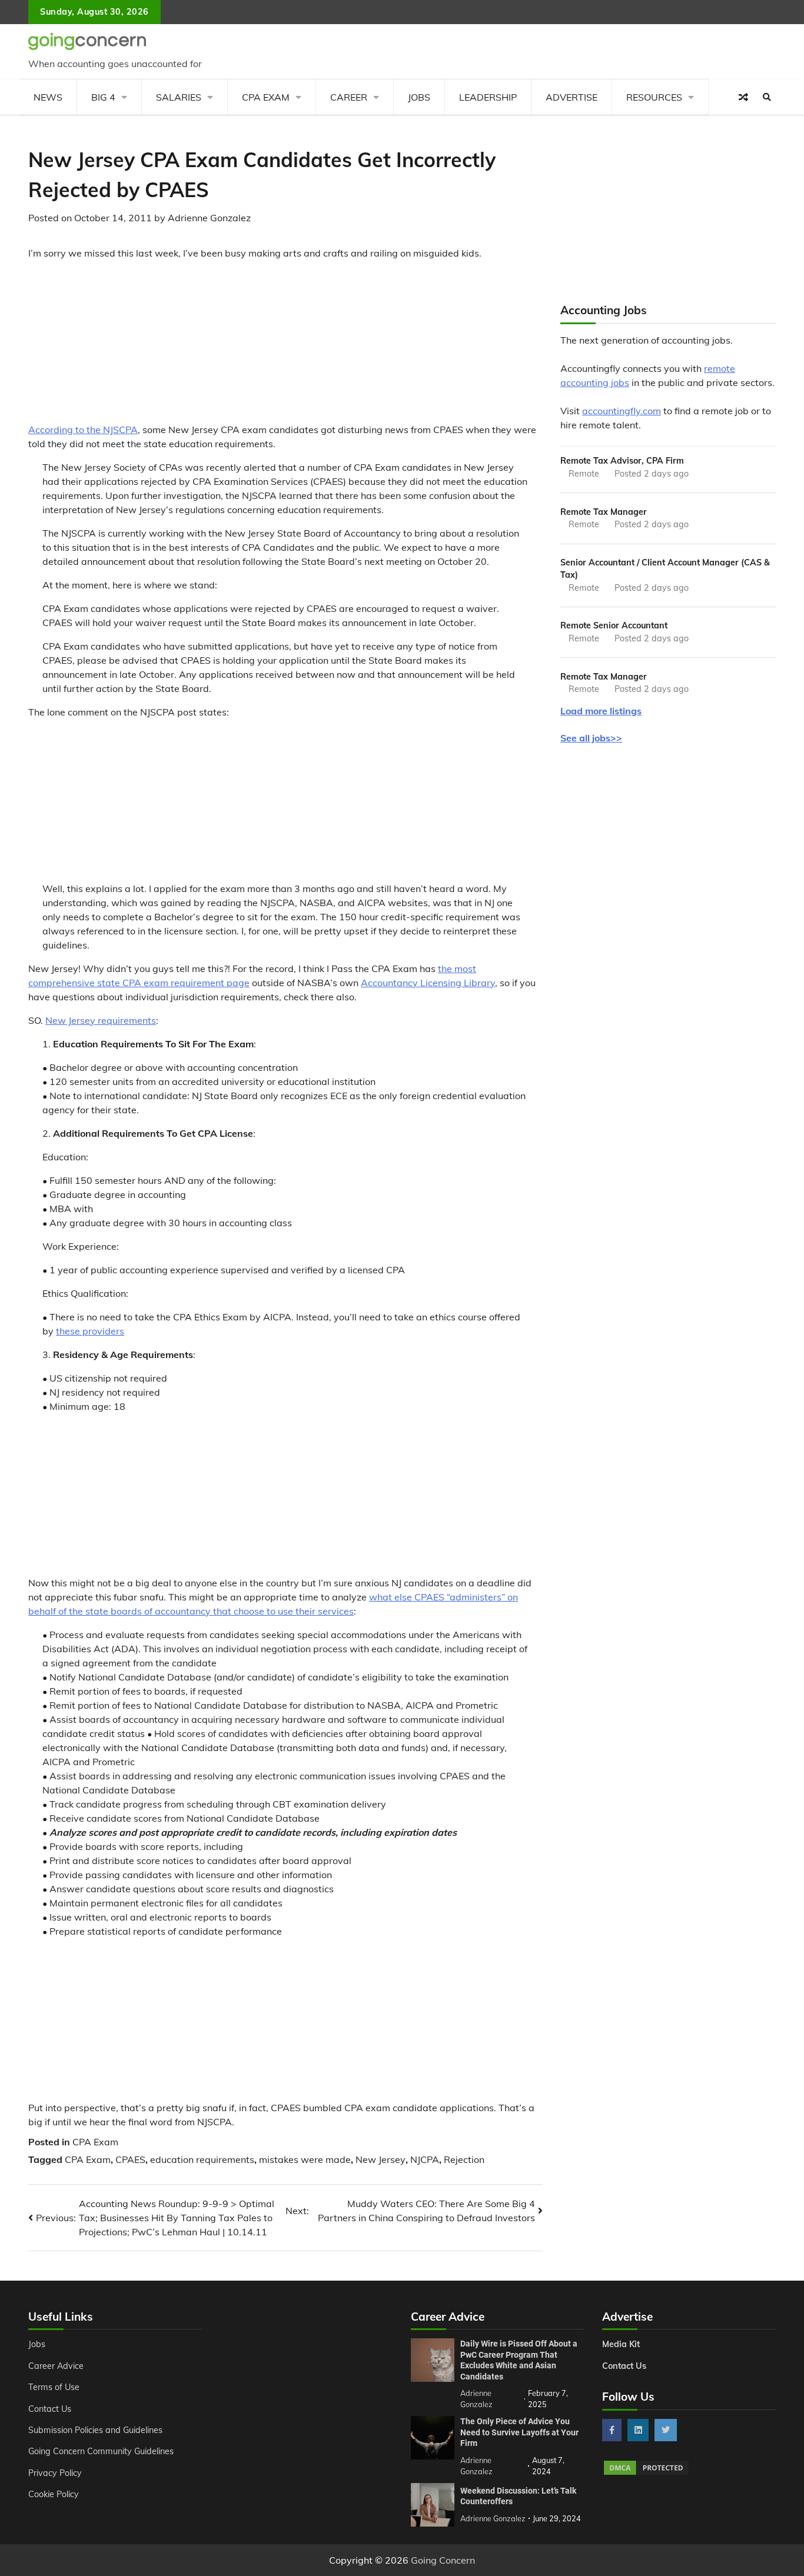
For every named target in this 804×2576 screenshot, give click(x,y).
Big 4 (103, 97)
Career (349, 97)
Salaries (179, 97)
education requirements (202, 2159)
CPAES (130, 2159)
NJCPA (425, 2159)
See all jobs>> (591, 738)
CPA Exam (266, 97)
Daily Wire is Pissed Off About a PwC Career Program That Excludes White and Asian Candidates (519, 2360)
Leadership (488, 97)
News (48, 97)
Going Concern (443, 2560)
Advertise (572, 97)
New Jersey (381, 2159)
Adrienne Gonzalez (209, 218)
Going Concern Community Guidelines (101, 2451)
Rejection (464, 2159)
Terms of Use (54, 2387)
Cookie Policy (54, 2494)
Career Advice (56, 2366)
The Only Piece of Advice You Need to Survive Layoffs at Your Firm (519, 2432)
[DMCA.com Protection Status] (646, 2473)
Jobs (419, 97)
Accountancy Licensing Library (428, 983)
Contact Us (50, 2409)
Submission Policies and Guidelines (95, 2430)
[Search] (767, 97)
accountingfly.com (622, 411)
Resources (654, 97)
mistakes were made (305, 2159)
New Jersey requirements (101, 1020)
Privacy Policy (55, 2473)
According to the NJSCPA (83, 430)
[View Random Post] (743, 97)
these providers (90, 1331)
